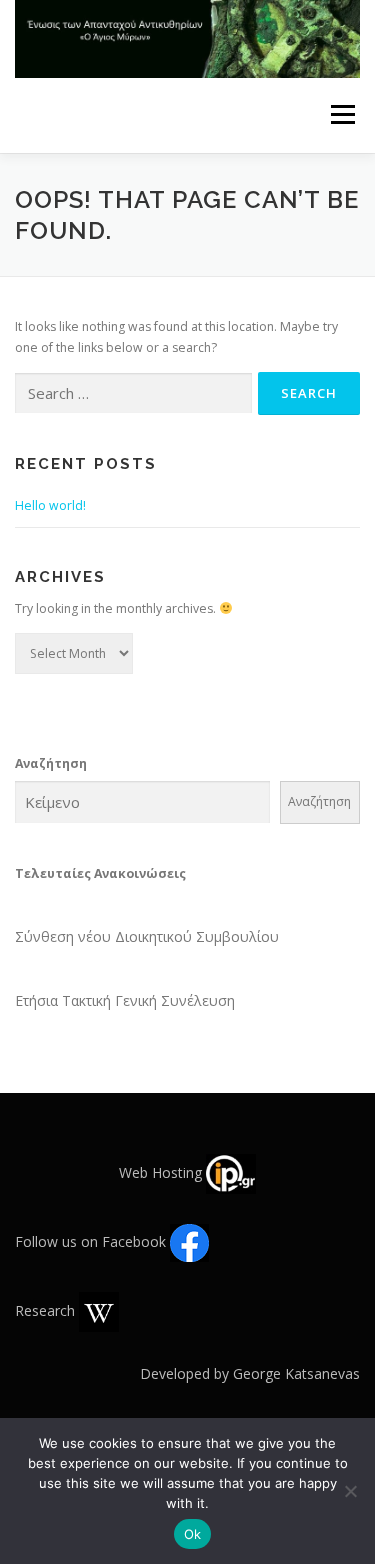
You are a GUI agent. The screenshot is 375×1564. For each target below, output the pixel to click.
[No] (350, 1491)
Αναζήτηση (51, 763)
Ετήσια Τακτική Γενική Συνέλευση (125, 1000)
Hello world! (50, 505)
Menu (341, 115)
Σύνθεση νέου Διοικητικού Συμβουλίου (147, 936)
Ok (193, 1534)
